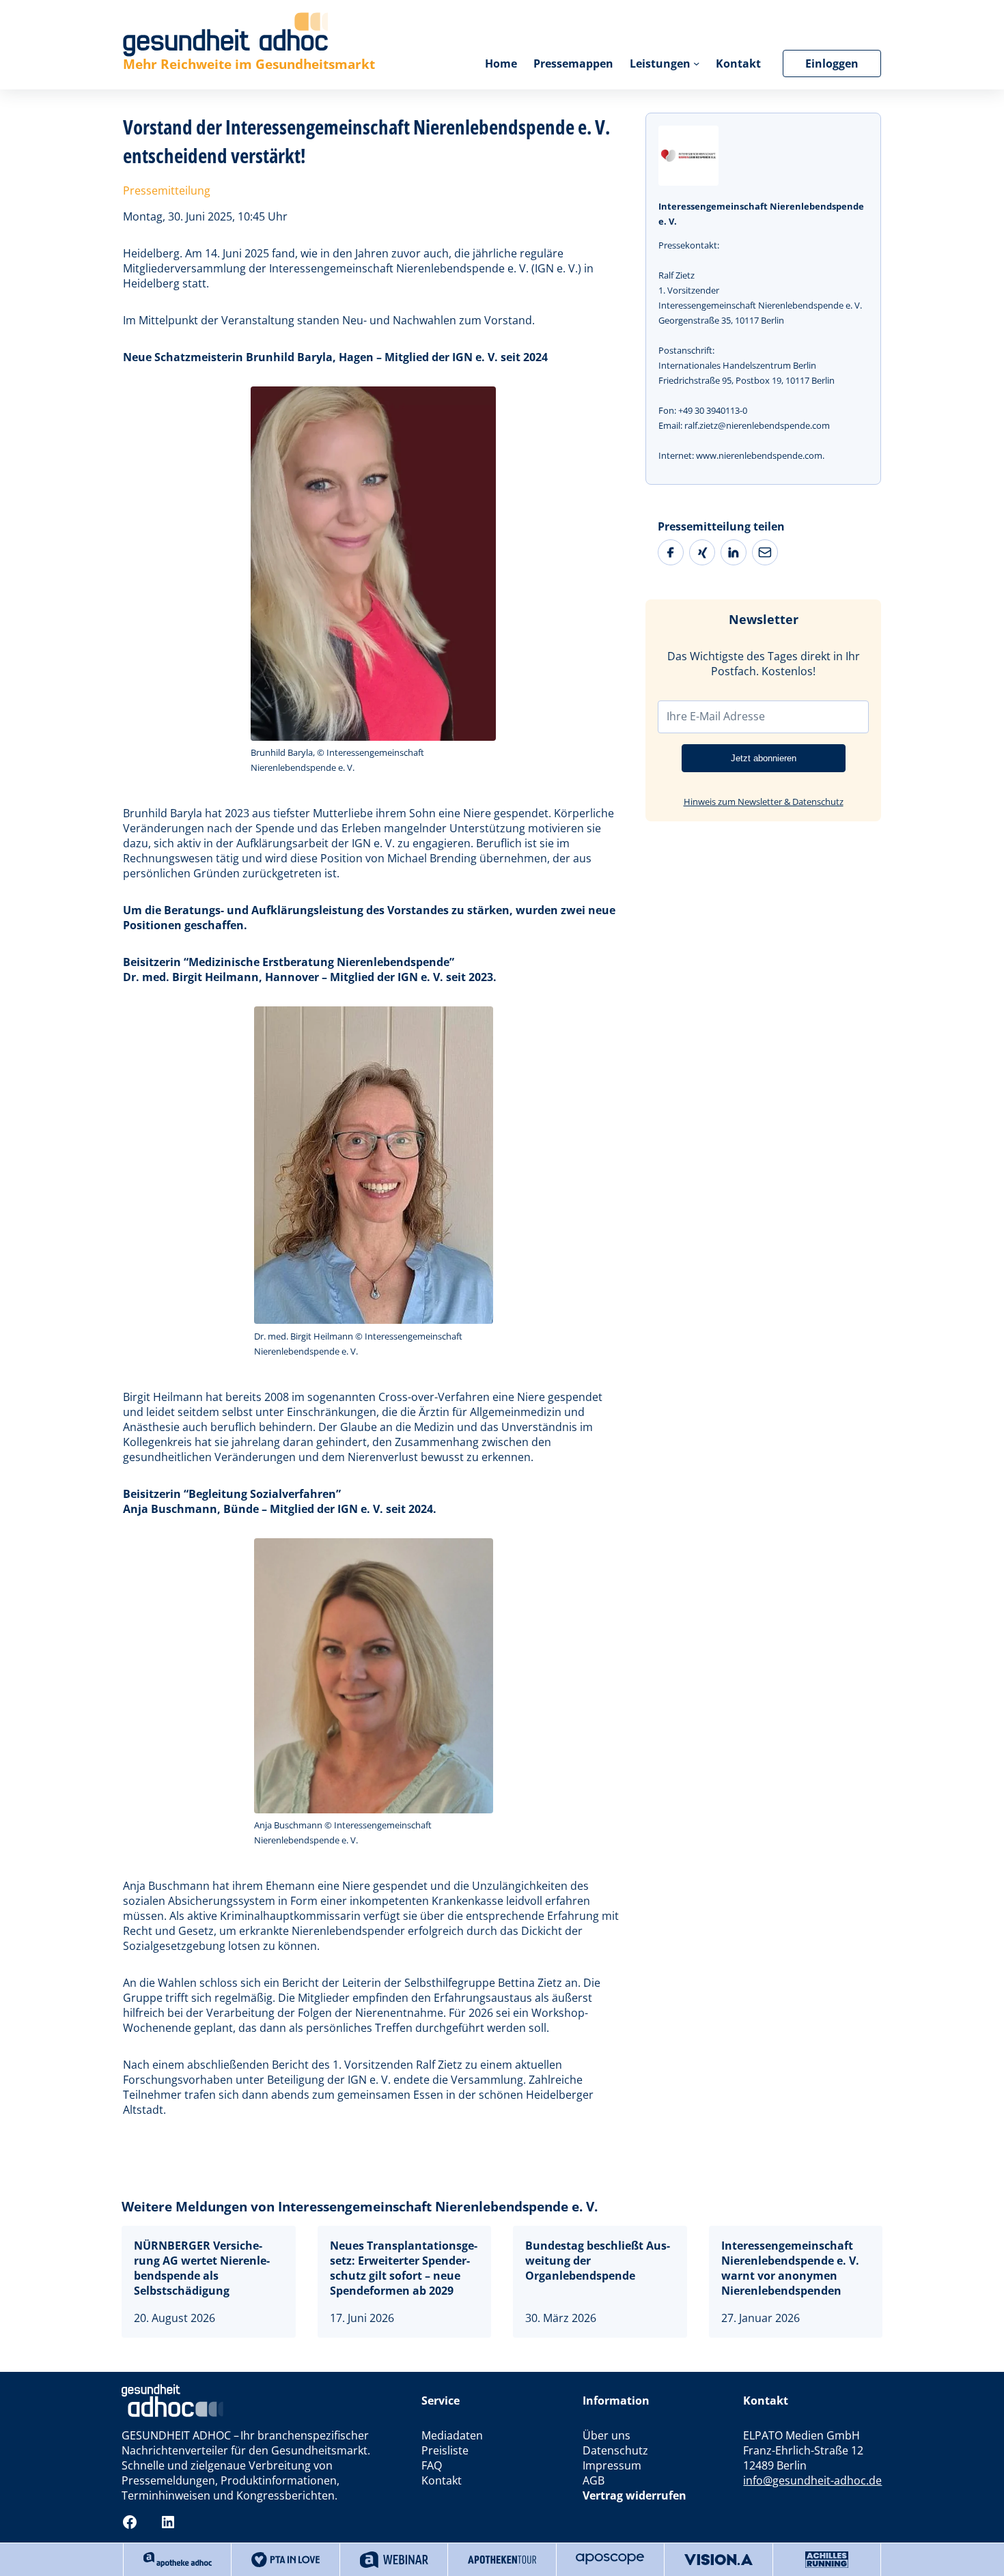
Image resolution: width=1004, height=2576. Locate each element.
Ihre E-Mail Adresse (716, 716)
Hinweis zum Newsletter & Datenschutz (764, 802)
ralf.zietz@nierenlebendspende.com (757, 425)
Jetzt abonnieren (764, 758)
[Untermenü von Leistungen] (696, 63)
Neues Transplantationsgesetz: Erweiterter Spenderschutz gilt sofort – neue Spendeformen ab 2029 (404, 2268)
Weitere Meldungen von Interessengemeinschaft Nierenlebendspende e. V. (360, 2206)
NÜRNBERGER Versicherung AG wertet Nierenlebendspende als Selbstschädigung (202, 2268)
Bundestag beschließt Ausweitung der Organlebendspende (598, 2261)
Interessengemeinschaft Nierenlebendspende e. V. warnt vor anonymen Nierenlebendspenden (790, 2268)
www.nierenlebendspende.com (759, 455)
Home (501, 63)
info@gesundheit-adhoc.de (812, 2480)
